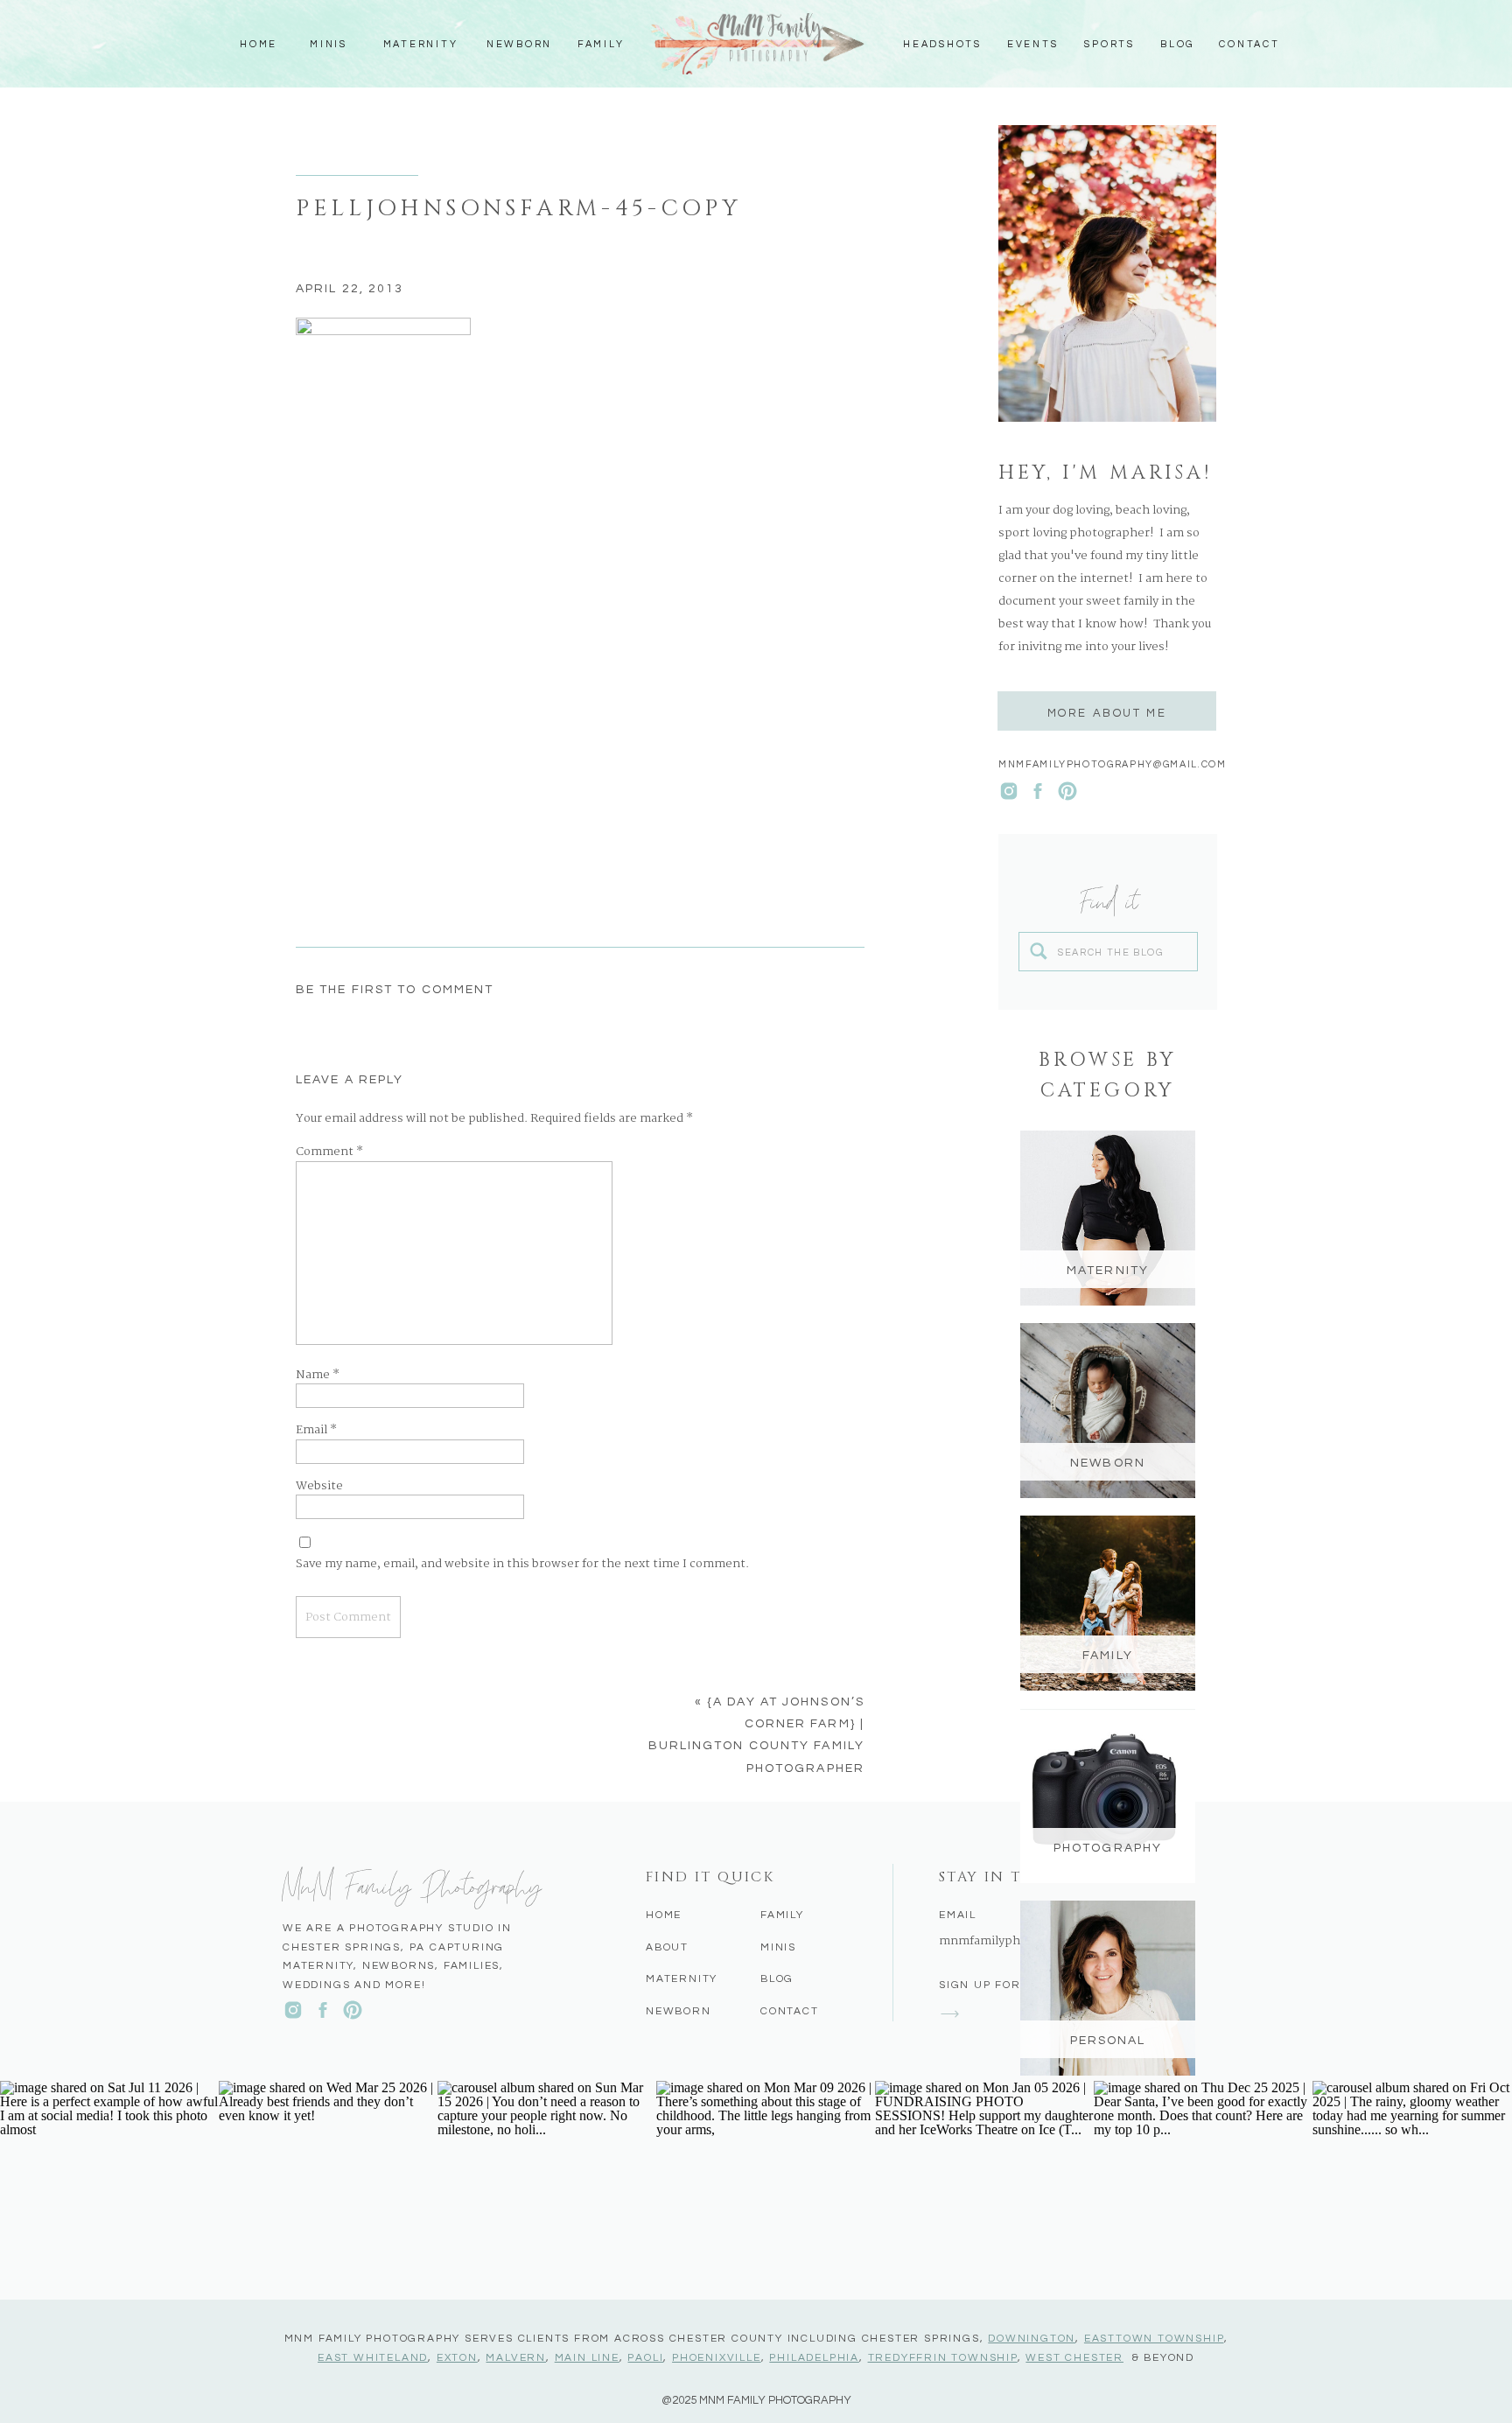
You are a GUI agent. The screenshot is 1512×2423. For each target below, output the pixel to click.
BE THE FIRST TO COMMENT (395, 990)
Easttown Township (1154, 2339)
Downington (1032, 2339)
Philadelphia (814, 2358)
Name (318, 1376)
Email (316, 1431)
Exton (457, 2358)
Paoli (645, 2358)
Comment (329, 1152)
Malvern (516, 2358)
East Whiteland (373, 2358)
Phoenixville (717, 2358)
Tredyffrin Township (943, 2358)
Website (319, 1487)
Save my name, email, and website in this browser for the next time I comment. (522, 1565)
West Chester (1074, 2358)
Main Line (587, 2358)
